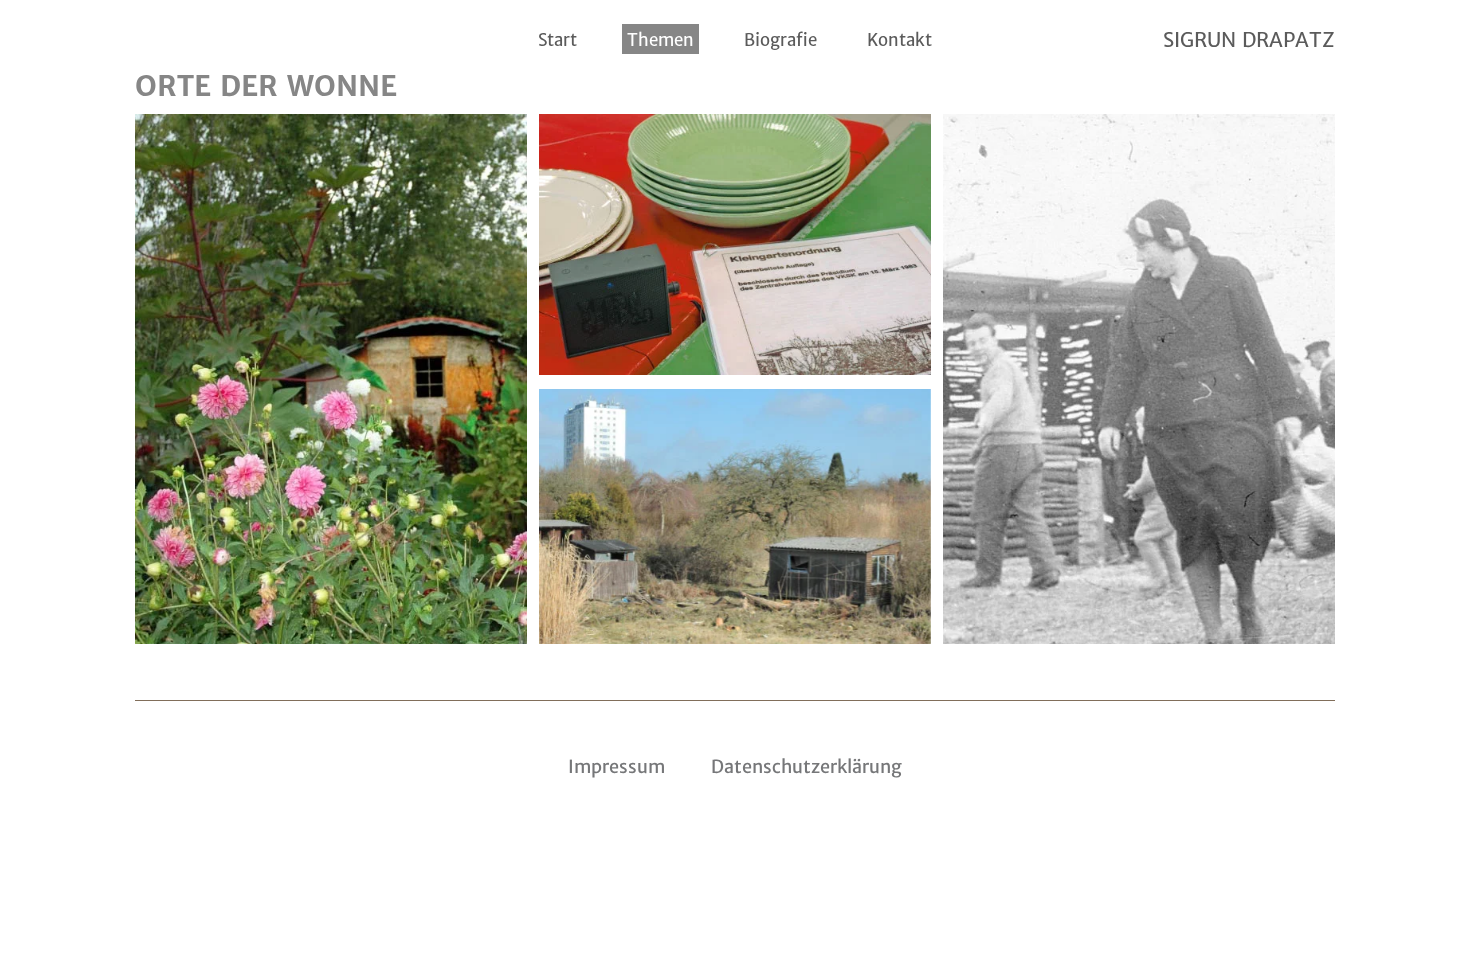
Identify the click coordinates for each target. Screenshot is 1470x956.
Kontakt (899, 40)
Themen (660, 40)
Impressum (616, 766)
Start (557, 40)
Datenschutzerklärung (806, 766)
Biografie (780, 40)
